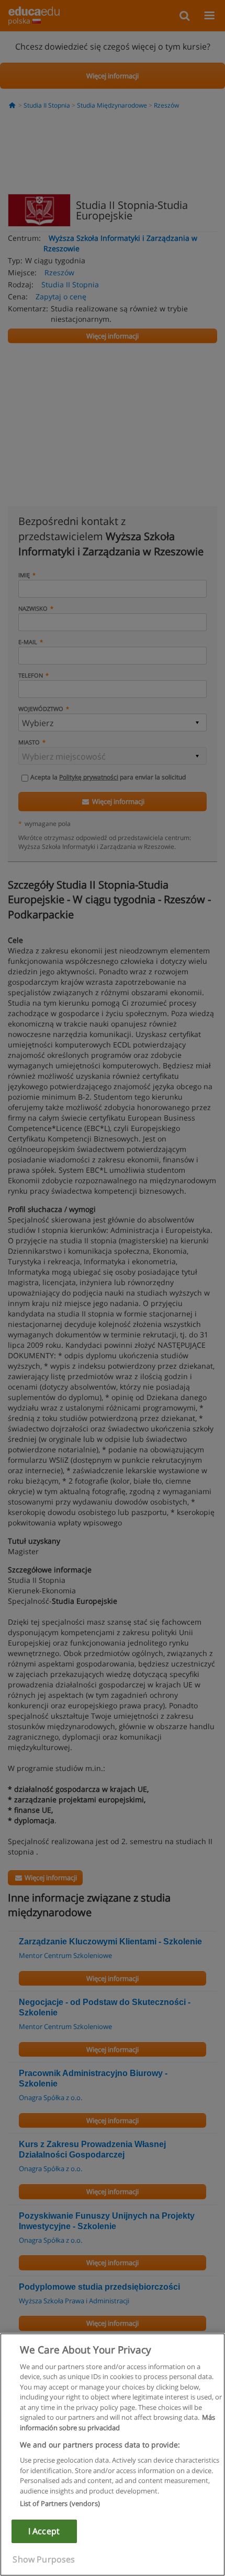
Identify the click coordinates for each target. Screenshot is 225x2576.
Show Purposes (44, 2559)
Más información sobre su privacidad (117, 2422)
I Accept (44, 2531)
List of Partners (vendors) (60, 2503)
